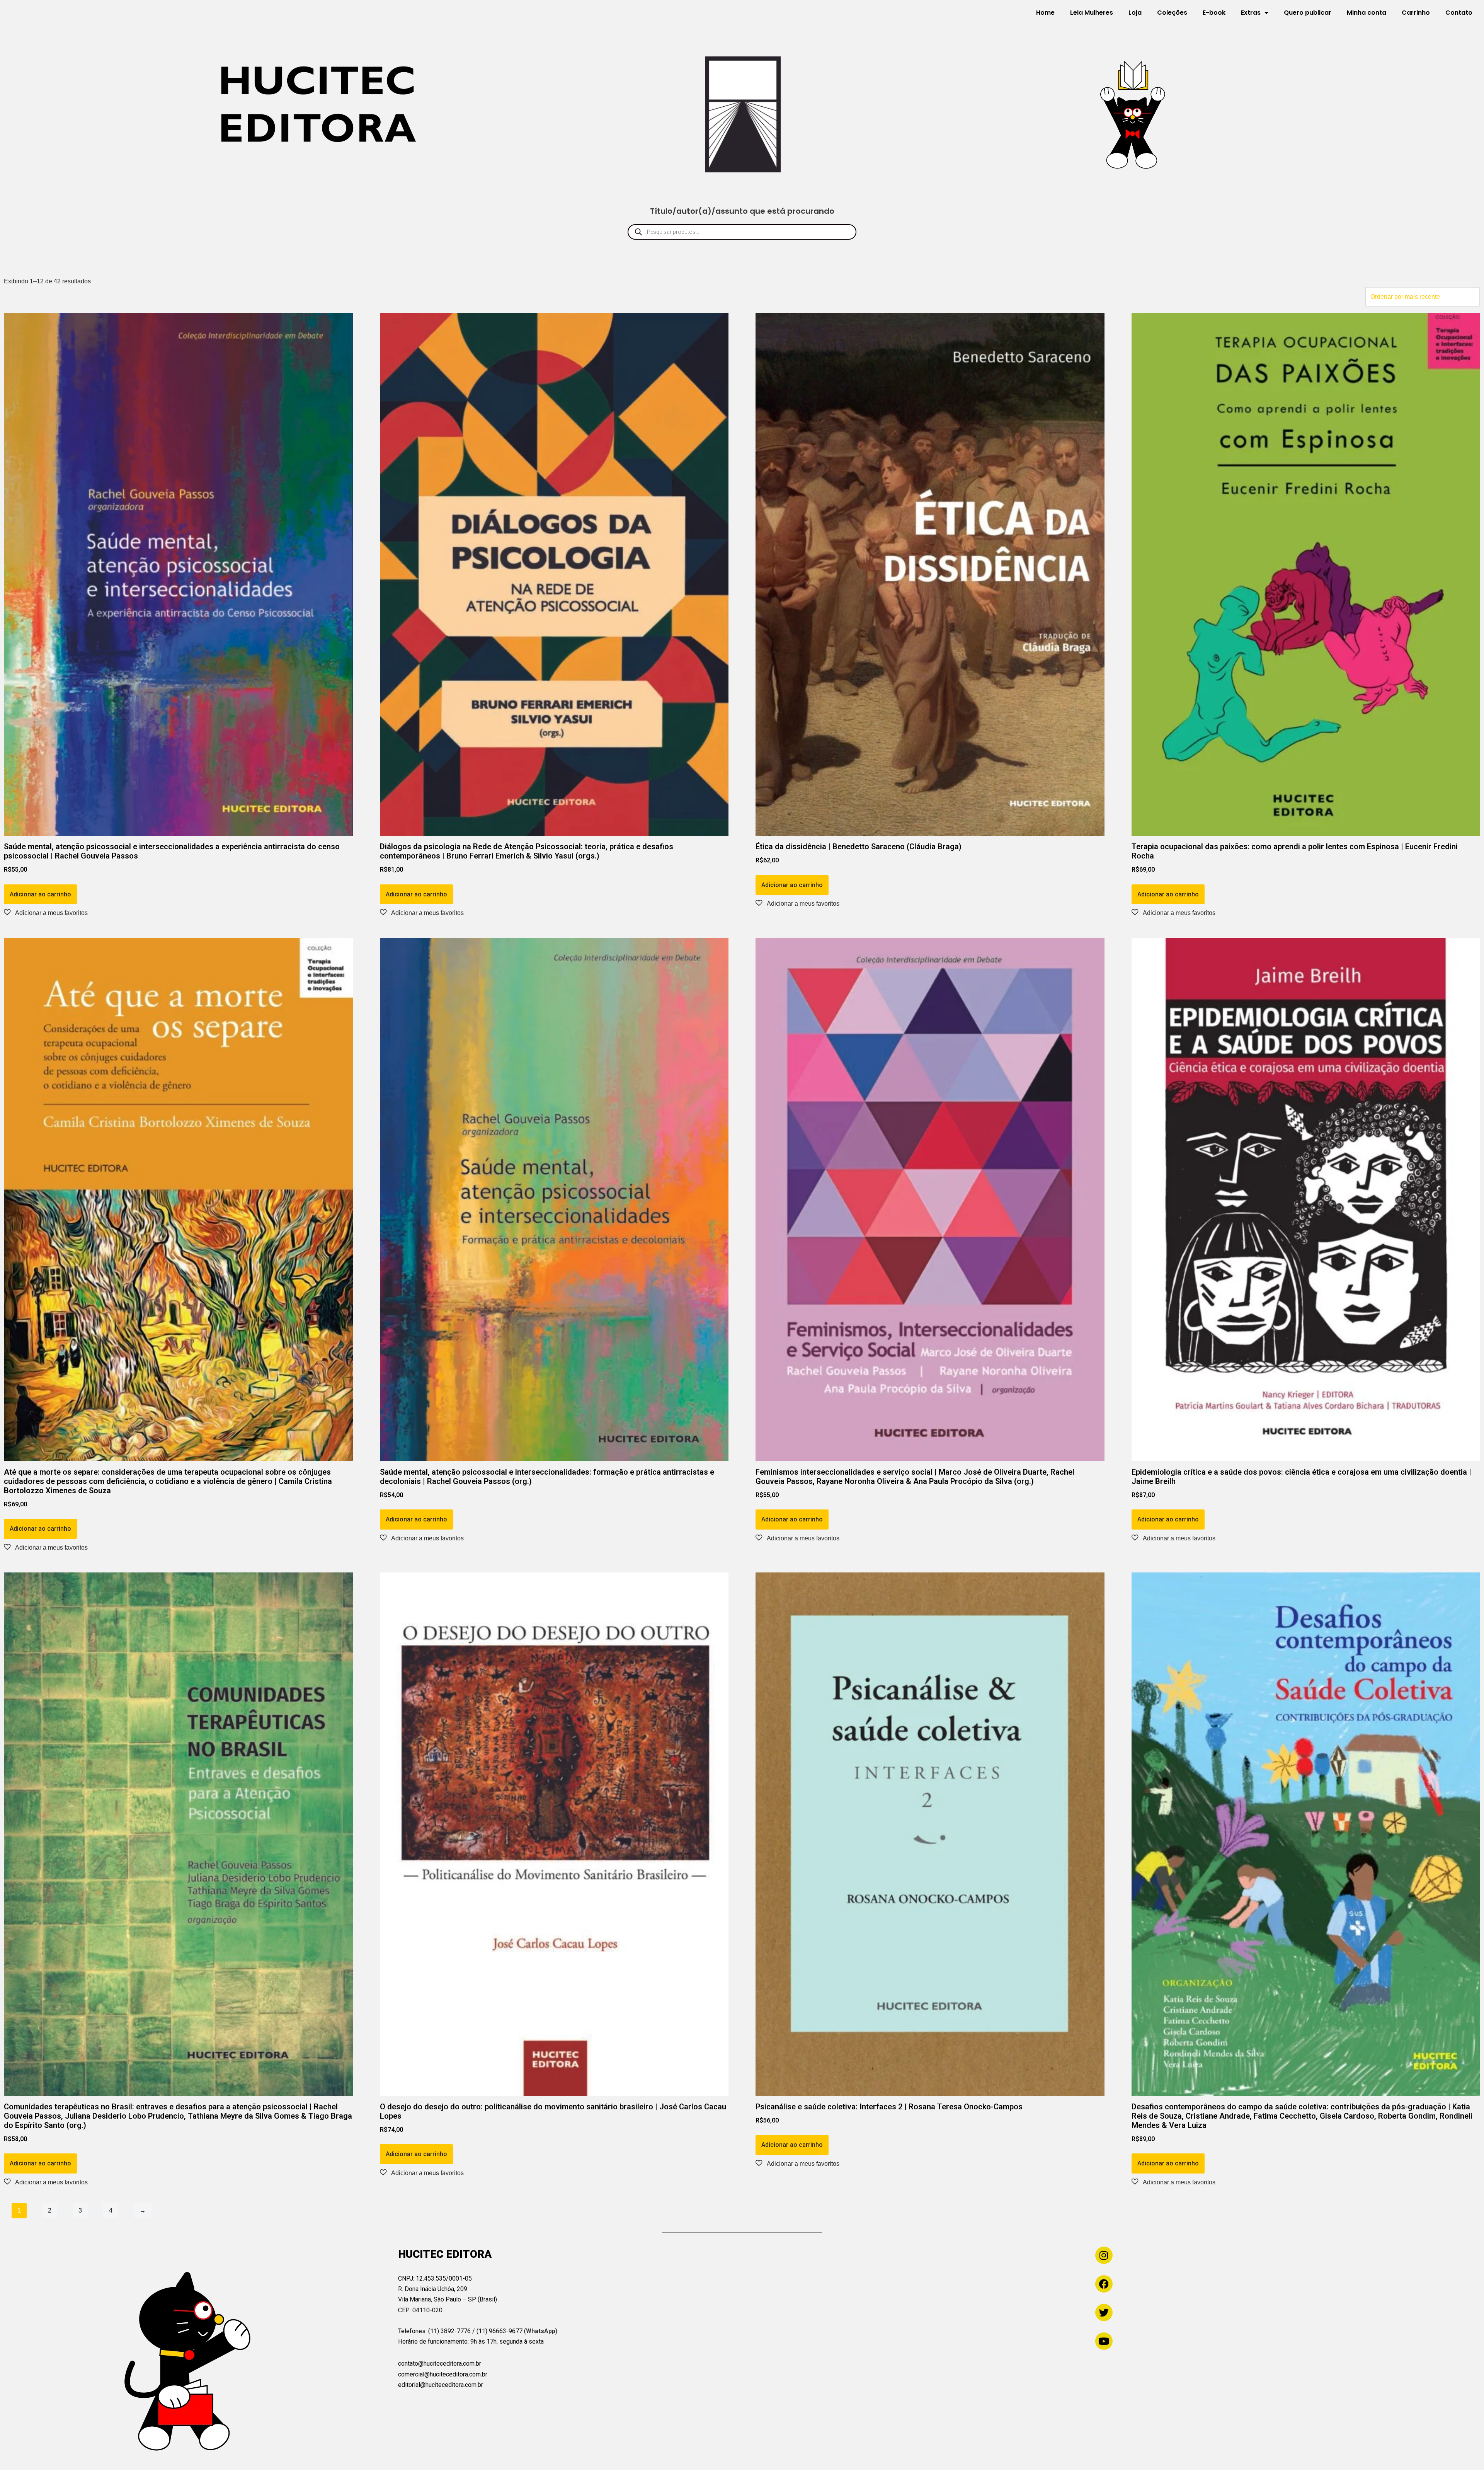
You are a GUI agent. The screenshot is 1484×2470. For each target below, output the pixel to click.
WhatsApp (541, 2331)
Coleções (1172, 13)
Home (1045, 13)
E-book (1214, 13)
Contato (1459, 13)
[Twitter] (1104, 2312)
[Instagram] (1104, 2255)
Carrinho (1416, 13)
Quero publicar (1308, 13)
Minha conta (1367, 13)
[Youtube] (1104, 2341)
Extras (1251, 13)
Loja (1135, 13)
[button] (46, 913)
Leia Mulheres (1092, 13)
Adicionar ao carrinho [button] (40, 894)
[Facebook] (1104, 2284)
